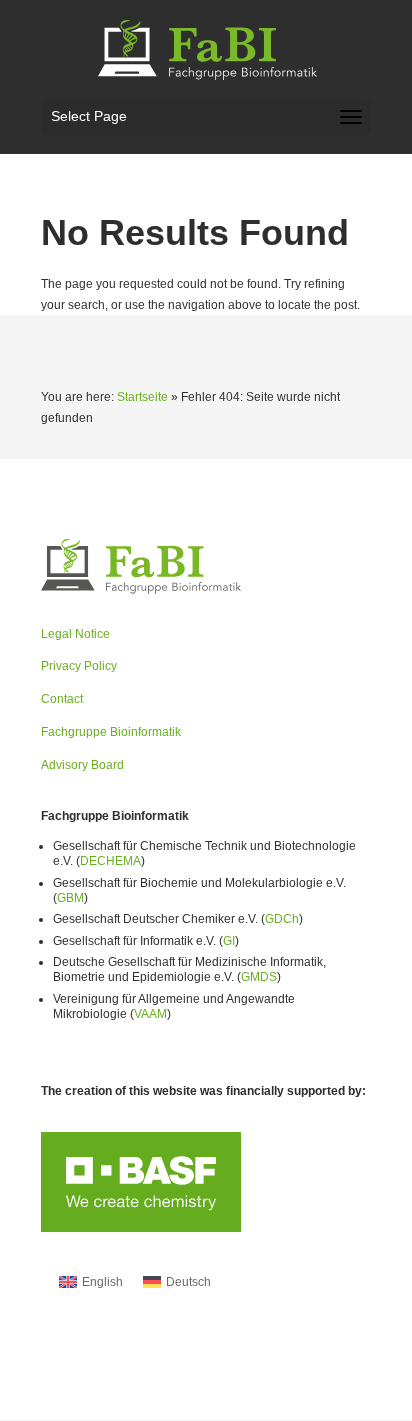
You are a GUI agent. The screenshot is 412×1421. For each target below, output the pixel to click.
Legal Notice (75, 634)
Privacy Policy (79, 666)
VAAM (150, 1014)
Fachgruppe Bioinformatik (111, 732)
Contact (62, 699)
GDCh (282, 919)
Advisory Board (82, 765)
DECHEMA (110, 861)
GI (229, 941)
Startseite (142, 397)
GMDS (259, 977)
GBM (70, 898)
